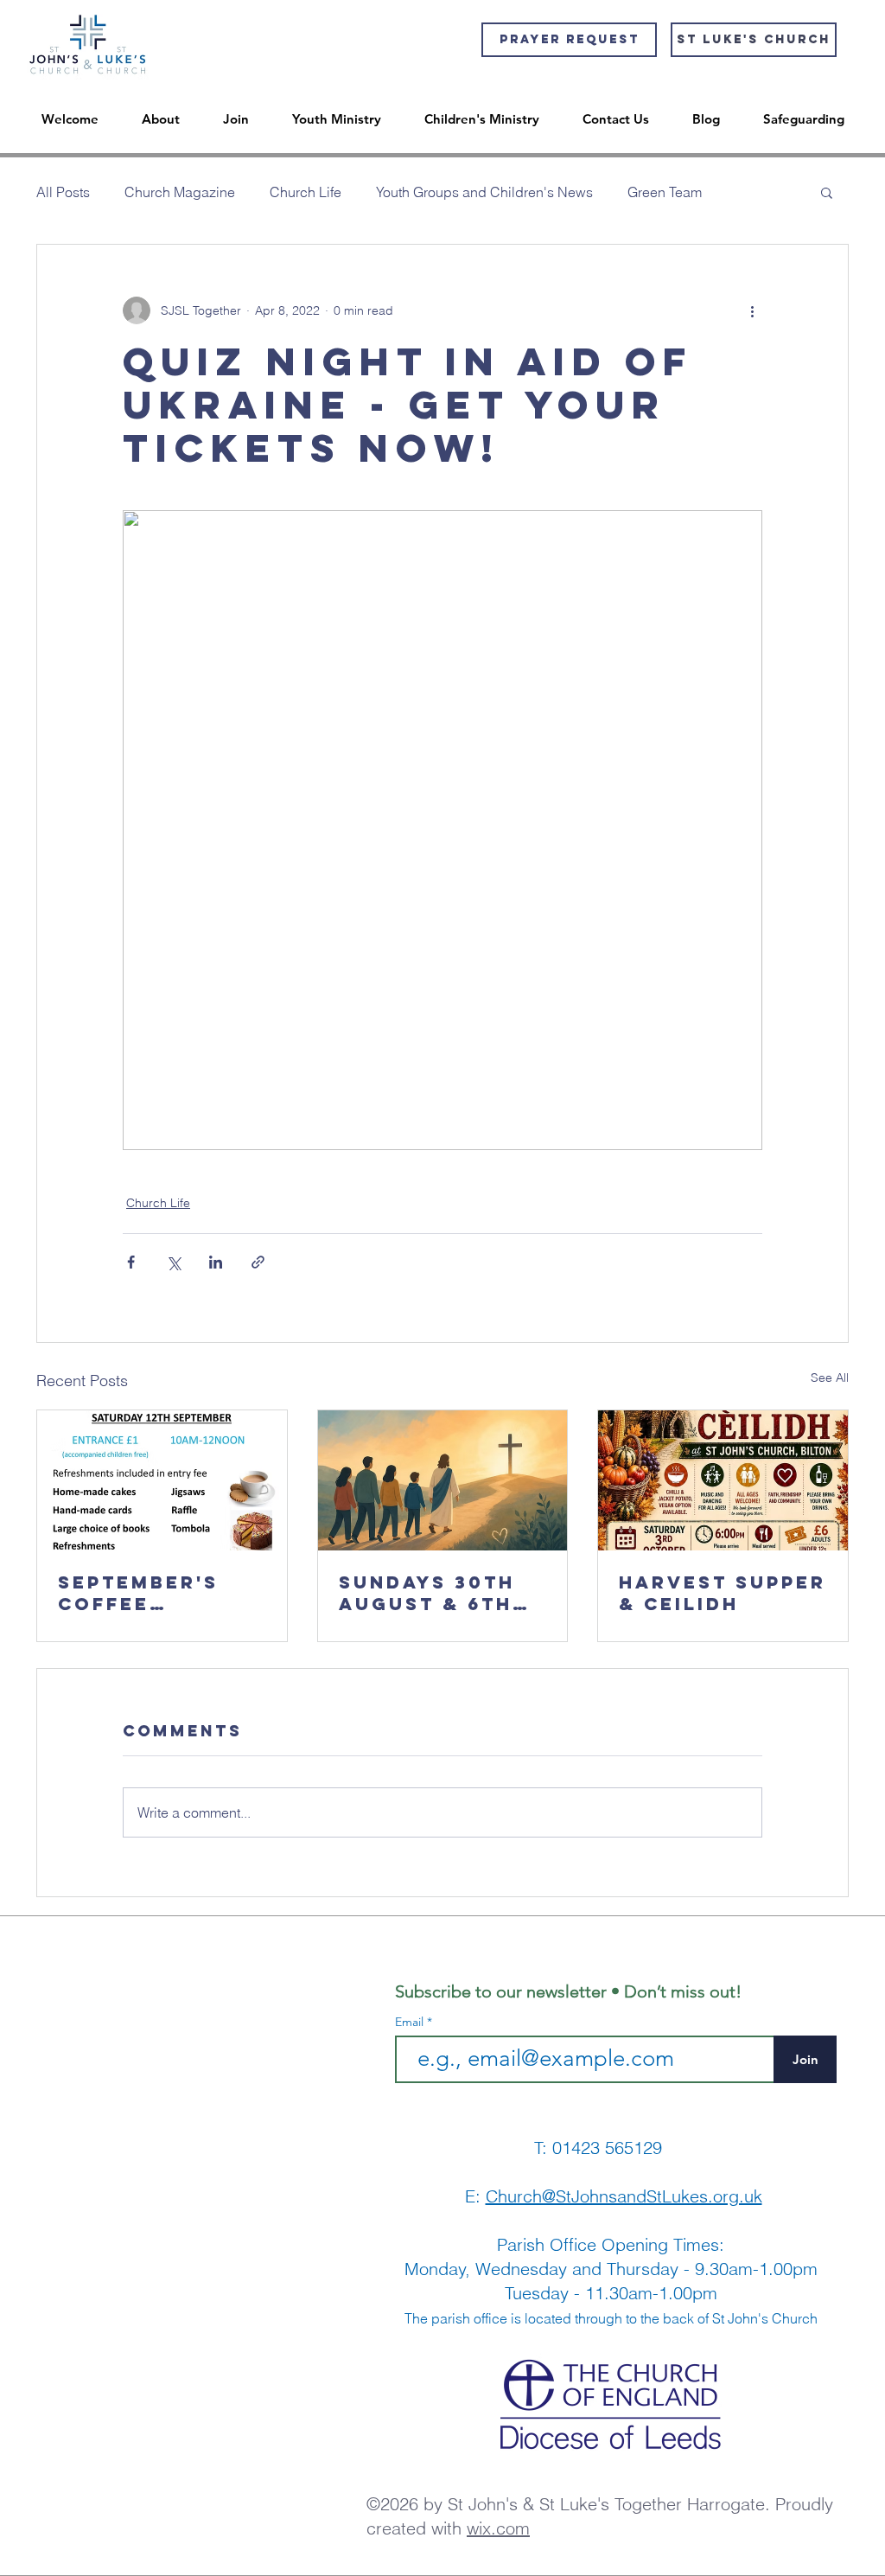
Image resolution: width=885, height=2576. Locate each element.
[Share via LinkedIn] (216, 1262)
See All (830, 1377)
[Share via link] (258, 1262)
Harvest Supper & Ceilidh (723, 1593)
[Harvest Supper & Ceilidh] (723, 1480)
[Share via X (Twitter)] (173, 1262)
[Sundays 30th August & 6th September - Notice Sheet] (443, 1480)
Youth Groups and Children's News (484, 192)
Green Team (665, 192)
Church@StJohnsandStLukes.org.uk (624, 2196)
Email (411, 2022)
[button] (827, 192)
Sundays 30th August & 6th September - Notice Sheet (427, 1593)
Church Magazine (180, 192)
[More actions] (752, 310)
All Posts (63, 192)
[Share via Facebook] (131, 1262)
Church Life (306, 192)
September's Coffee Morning (138, 1593)
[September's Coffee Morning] (162, 1480)
